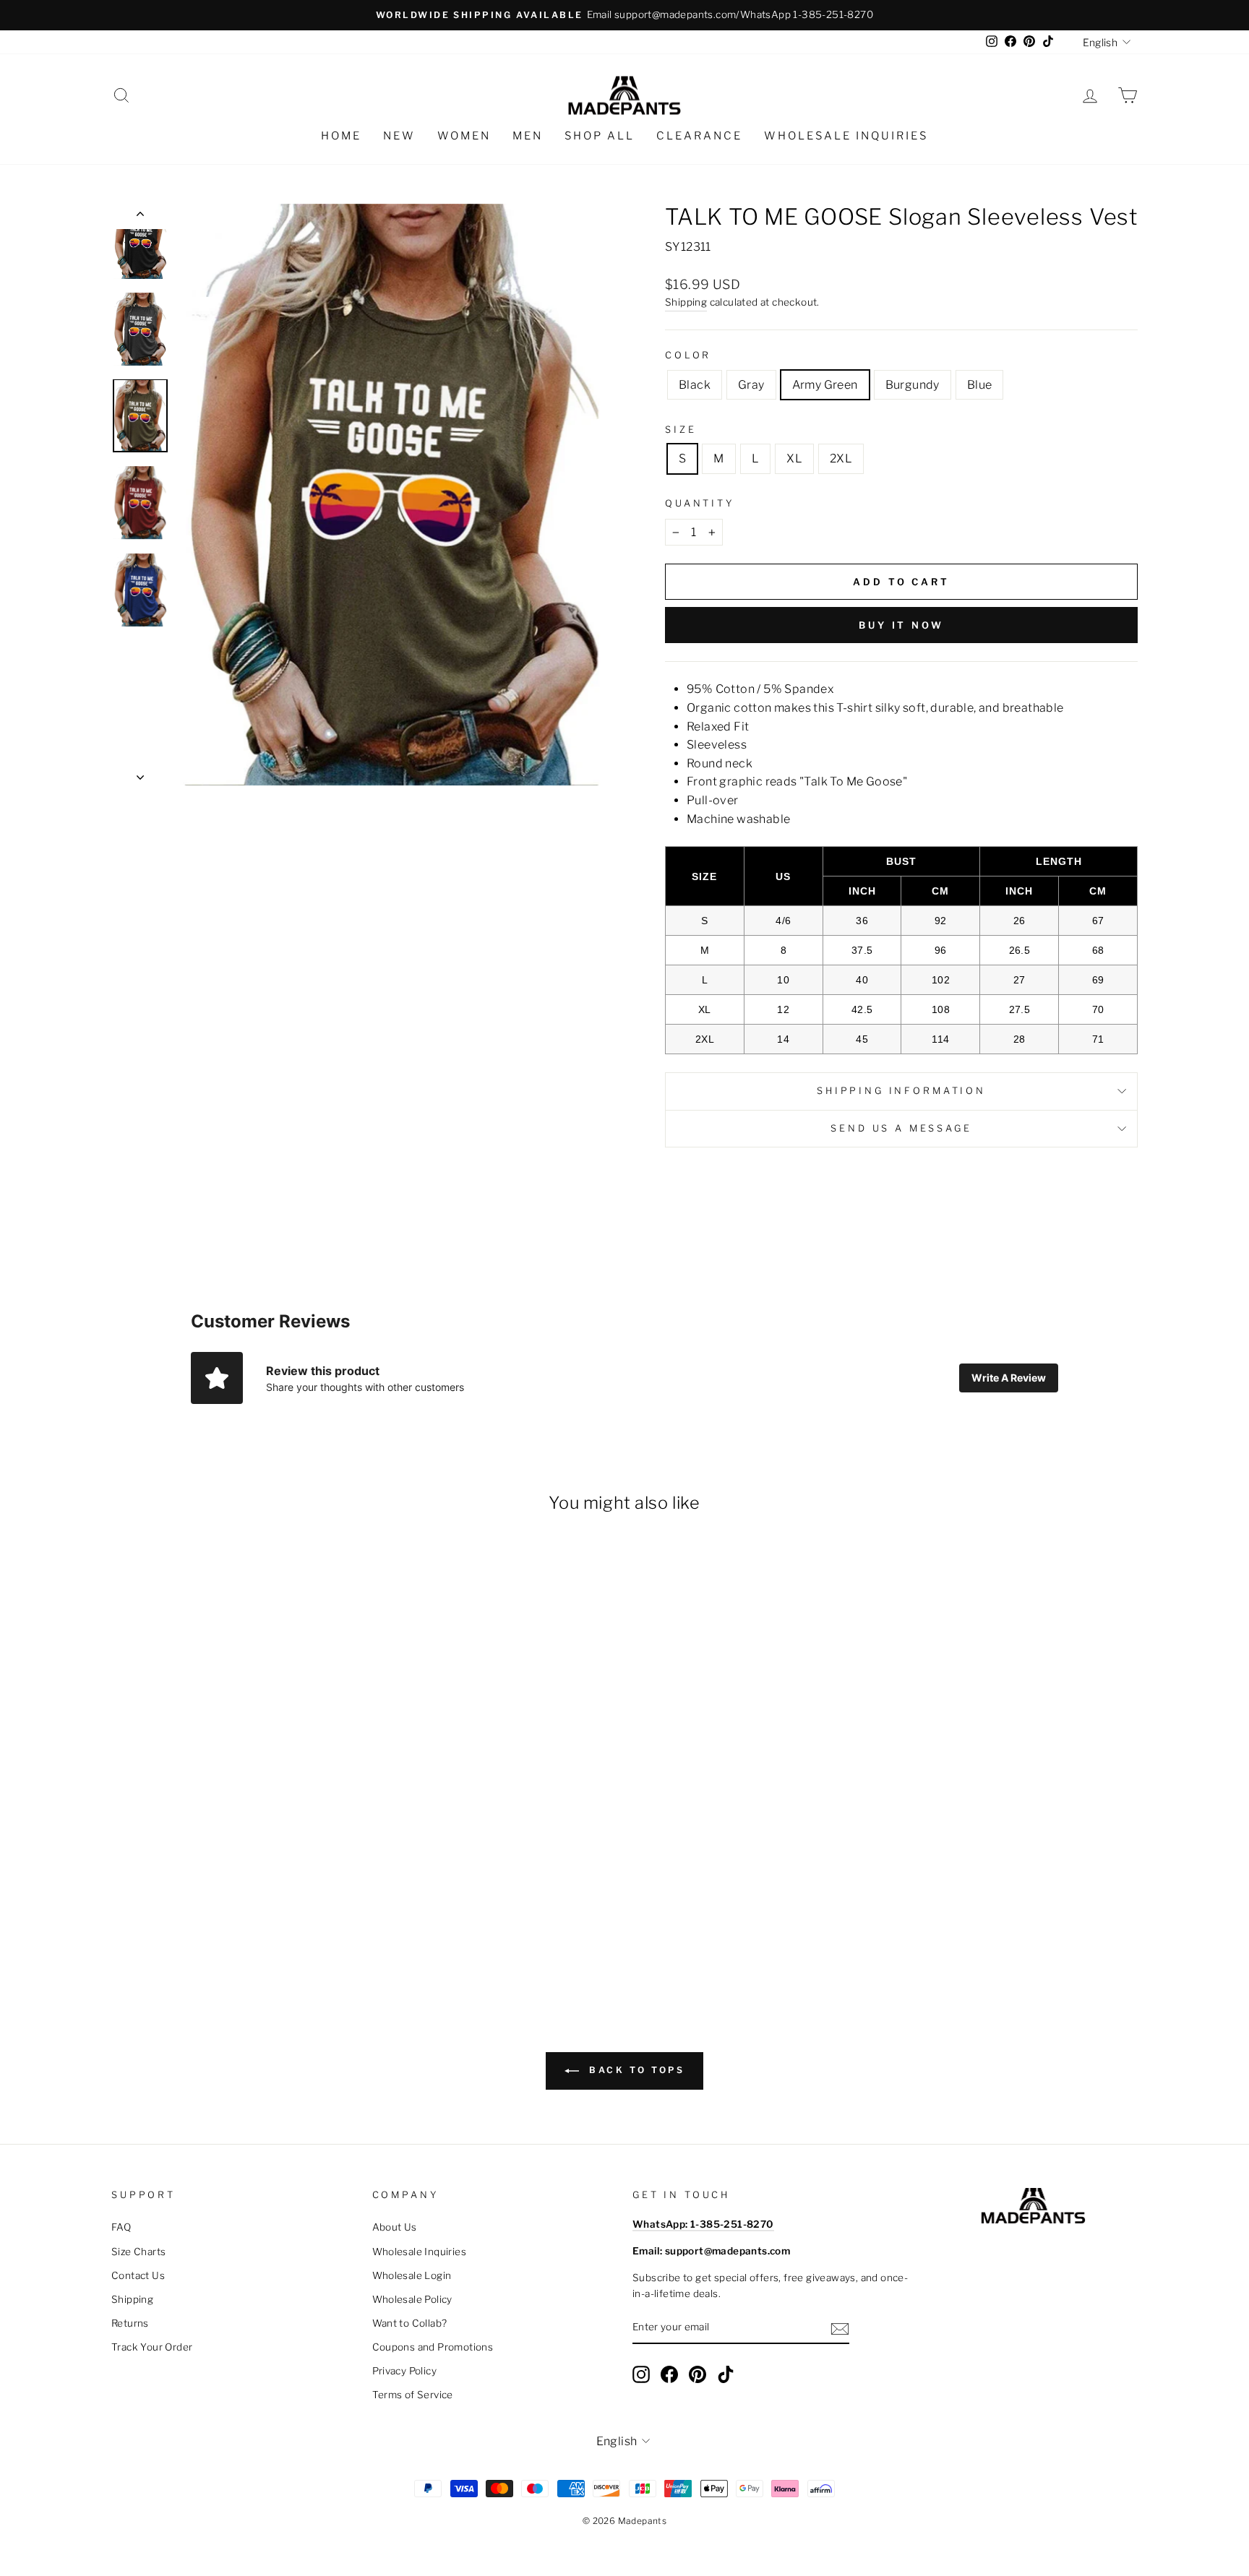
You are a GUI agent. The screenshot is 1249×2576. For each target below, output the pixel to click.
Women (464, 136)
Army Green (825, 385)
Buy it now (901, 625)
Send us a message (901, 1128)
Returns (130, 2323)
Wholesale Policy (412, 2299)
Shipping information (901, 1091)
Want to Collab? (410, 2323)
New (399, 136)
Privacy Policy (405, 2371)
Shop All (600, 136)
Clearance (699, 136)
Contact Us (138, 2275)
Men (528, 136)
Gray (751, 385)
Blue (980, 385)
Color (688, 355)
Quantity (700, 503)
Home (341, 136)
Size (681, 430)
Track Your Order (152, 2347)
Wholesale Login (412, 2275)
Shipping (686, 302)
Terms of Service (413, 2395)
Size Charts (138, 2252)
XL (794, 458)
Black (695, 385)
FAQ (121, 2227)
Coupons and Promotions (433, 2347)
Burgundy (913, 385)
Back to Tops (635, 2070)
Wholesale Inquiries (846, 136)
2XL (841, 458)
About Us (395, 2227)
